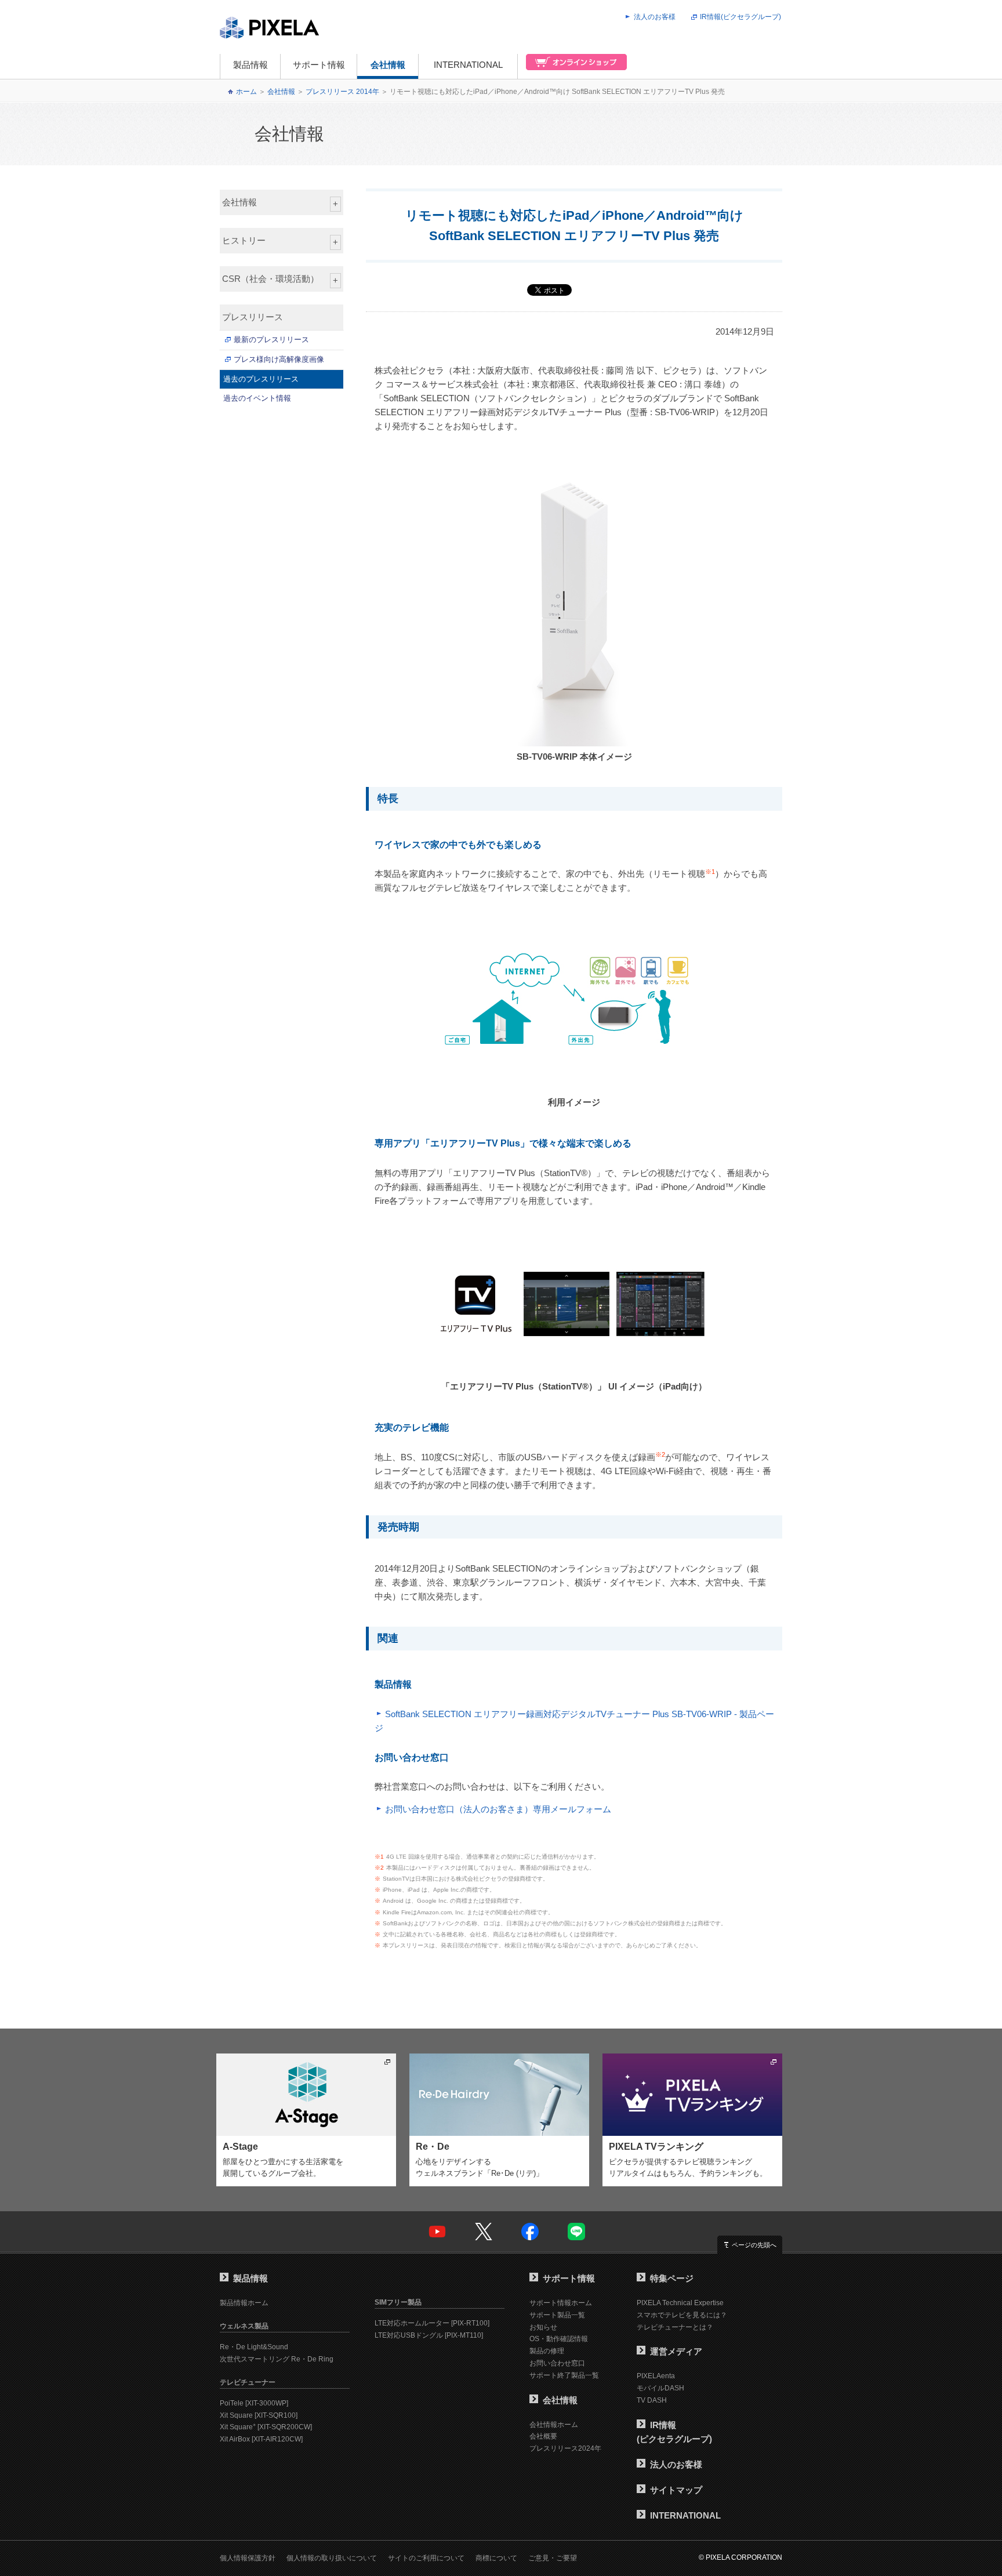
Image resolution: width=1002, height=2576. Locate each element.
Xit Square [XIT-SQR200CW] (266, 2427)
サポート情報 (319, 65)
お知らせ (543, 2327)
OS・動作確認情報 (559, 2339)
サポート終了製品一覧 (564, 2375)
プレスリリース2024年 (565, 2448)
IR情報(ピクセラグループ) (740, 17)
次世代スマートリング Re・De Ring (277, 2359)
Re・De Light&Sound (254, 2347)
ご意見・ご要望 (553, 2558)
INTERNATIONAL (468, 65)
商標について (496, 2558)
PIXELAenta (656, 2376)
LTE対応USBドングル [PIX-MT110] (429, 2335)
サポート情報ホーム (561, 2303)
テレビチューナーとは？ (675, 2327)
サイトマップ (676, 2490)
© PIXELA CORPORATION (740, 2557)
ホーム (246, 92)
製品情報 (251, 65)
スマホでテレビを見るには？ (682, 2315)
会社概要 (543, 2436)
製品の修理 (547, 2351)
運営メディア (676, 2351)
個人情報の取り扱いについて (332, 2558)
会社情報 (388, 65)
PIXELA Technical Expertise (680, 2303)
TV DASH (652, 2400)
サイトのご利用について (426, 2558)
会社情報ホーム (554, 2425)
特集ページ (672, 2278)
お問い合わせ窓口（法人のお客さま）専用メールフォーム (498, 1809)
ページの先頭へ (754, 2245)
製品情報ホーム (244, 2303)
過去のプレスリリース (261, 379)
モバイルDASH (660, 2388)
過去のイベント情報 (257, 398)
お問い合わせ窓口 (557, 2363)
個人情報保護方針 (248, 2558)
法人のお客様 (655, 17)
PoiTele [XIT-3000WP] (254, 2403)
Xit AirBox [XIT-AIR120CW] (261, 2439)
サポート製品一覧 (557, 2315)
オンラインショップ (573, 66)
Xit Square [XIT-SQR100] (259, 2415)
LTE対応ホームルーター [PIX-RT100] (432, 2323)
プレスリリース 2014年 (342, 92)
